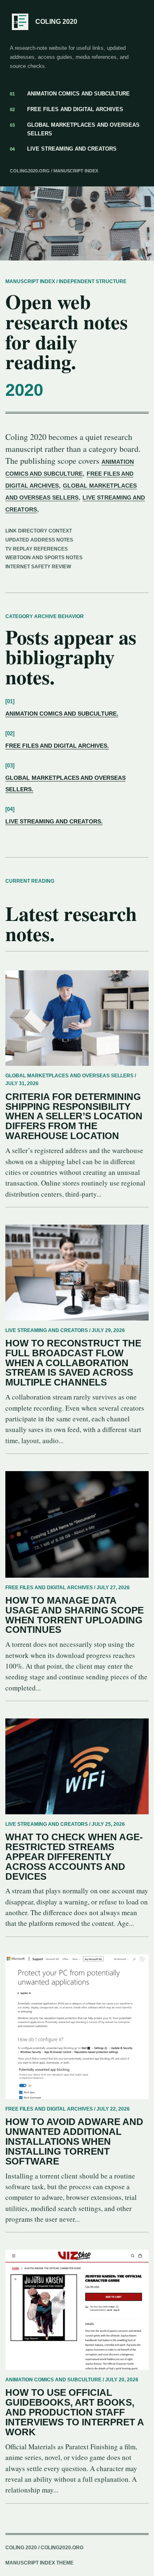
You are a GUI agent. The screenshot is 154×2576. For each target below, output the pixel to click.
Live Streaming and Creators (63, 149)
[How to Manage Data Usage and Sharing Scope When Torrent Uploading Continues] (77, 1524)
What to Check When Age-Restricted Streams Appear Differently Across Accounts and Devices (74, 1857)
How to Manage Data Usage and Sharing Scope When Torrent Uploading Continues (75, 1615)
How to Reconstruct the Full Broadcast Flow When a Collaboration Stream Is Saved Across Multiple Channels (73, 1363)
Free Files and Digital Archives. (57, 746)
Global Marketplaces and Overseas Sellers (75, 129)
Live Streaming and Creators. (54, 821)
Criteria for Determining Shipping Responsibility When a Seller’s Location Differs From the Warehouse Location (74, 1116)
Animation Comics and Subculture (70, 94)
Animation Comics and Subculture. (62, 714)
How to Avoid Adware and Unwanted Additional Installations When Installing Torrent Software (74, 2141)
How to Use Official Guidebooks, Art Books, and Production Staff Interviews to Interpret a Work (75, 2412)
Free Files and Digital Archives (67, 109)
